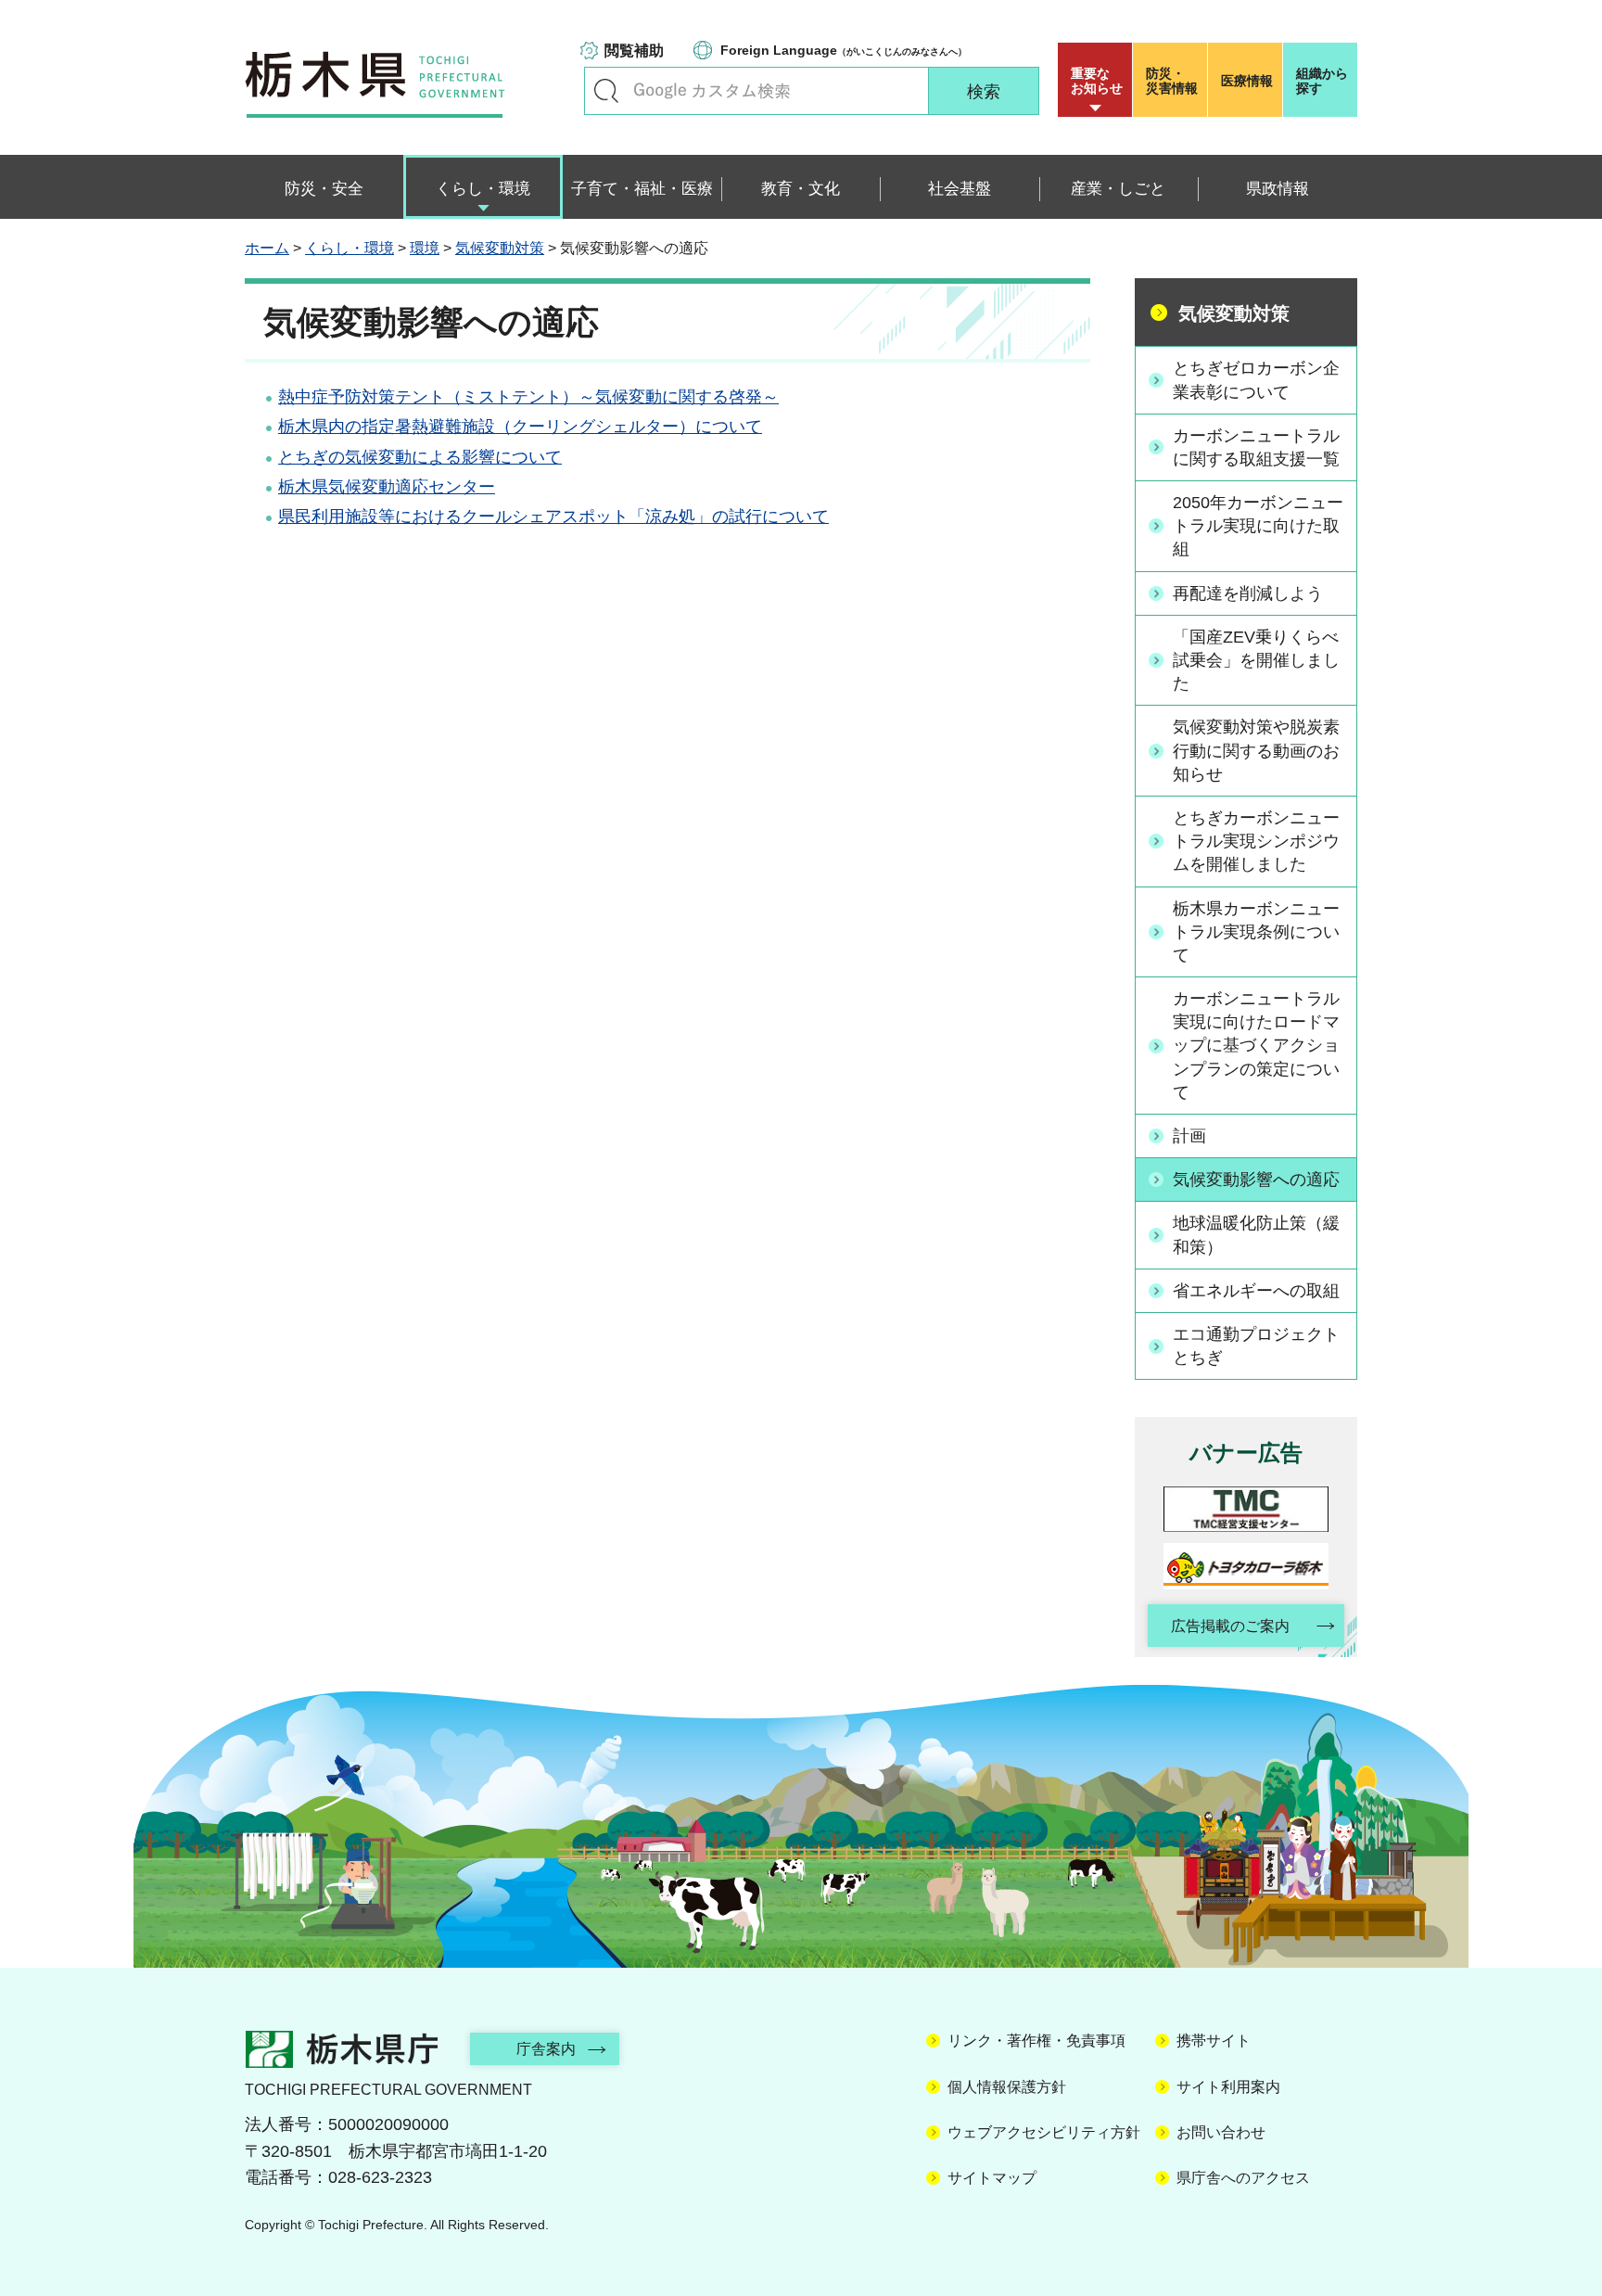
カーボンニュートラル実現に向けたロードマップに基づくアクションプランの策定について (1256, 1046)
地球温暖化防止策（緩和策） (1256, 1235)
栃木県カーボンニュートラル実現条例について (1256, 932)
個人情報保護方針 (1007, 2087)
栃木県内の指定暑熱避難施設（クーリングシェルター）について (520, 427)
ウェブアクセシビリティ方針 (1044, 2132)
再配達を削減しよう (1248, 593)
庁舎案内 (546, 2049)
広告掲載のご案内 (1230, 1626)
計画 (1189, 1136)
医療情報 (1247, 81)
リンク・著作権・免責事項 (1036, 2041)
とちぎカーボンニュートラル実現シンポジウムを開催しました (1256, 841)
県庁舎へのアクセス (1243, 2178)
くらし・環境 (350, 248)
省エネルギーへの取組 (1256, 1291)
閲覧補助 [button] (634, 51)
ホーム (267, 248)
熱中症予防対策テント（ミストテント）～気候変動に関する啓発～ (528, 397)
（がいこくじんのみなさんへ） (844, 50)
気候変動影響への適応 (1256, 1180)
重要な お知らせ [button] (1097, 81)
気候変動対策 (500, 248)
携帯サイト (1214, 2041)
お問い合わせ (1221, 2132)
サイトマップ (992, 2178)
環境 (425, 248)
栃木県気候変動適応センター (387, 487)
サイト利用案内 (1228, 2087)
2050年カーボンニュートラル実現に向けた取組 (1258, 526)
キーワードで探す (606, 91)
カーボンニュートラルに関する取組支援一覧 (1256, 447)
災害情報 (1172, 81)
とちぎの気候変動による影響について (420, 457)
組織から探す (1322, 81)
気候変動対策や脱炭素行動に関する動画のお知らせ (1256, 750)
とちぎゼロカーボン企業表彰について (1256, 380)
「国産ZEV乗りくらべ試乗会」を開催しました (1256, 660)
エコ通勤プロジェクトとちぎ (1256, 1346)
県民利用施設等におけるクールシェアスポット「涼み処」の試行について (553, 517)
